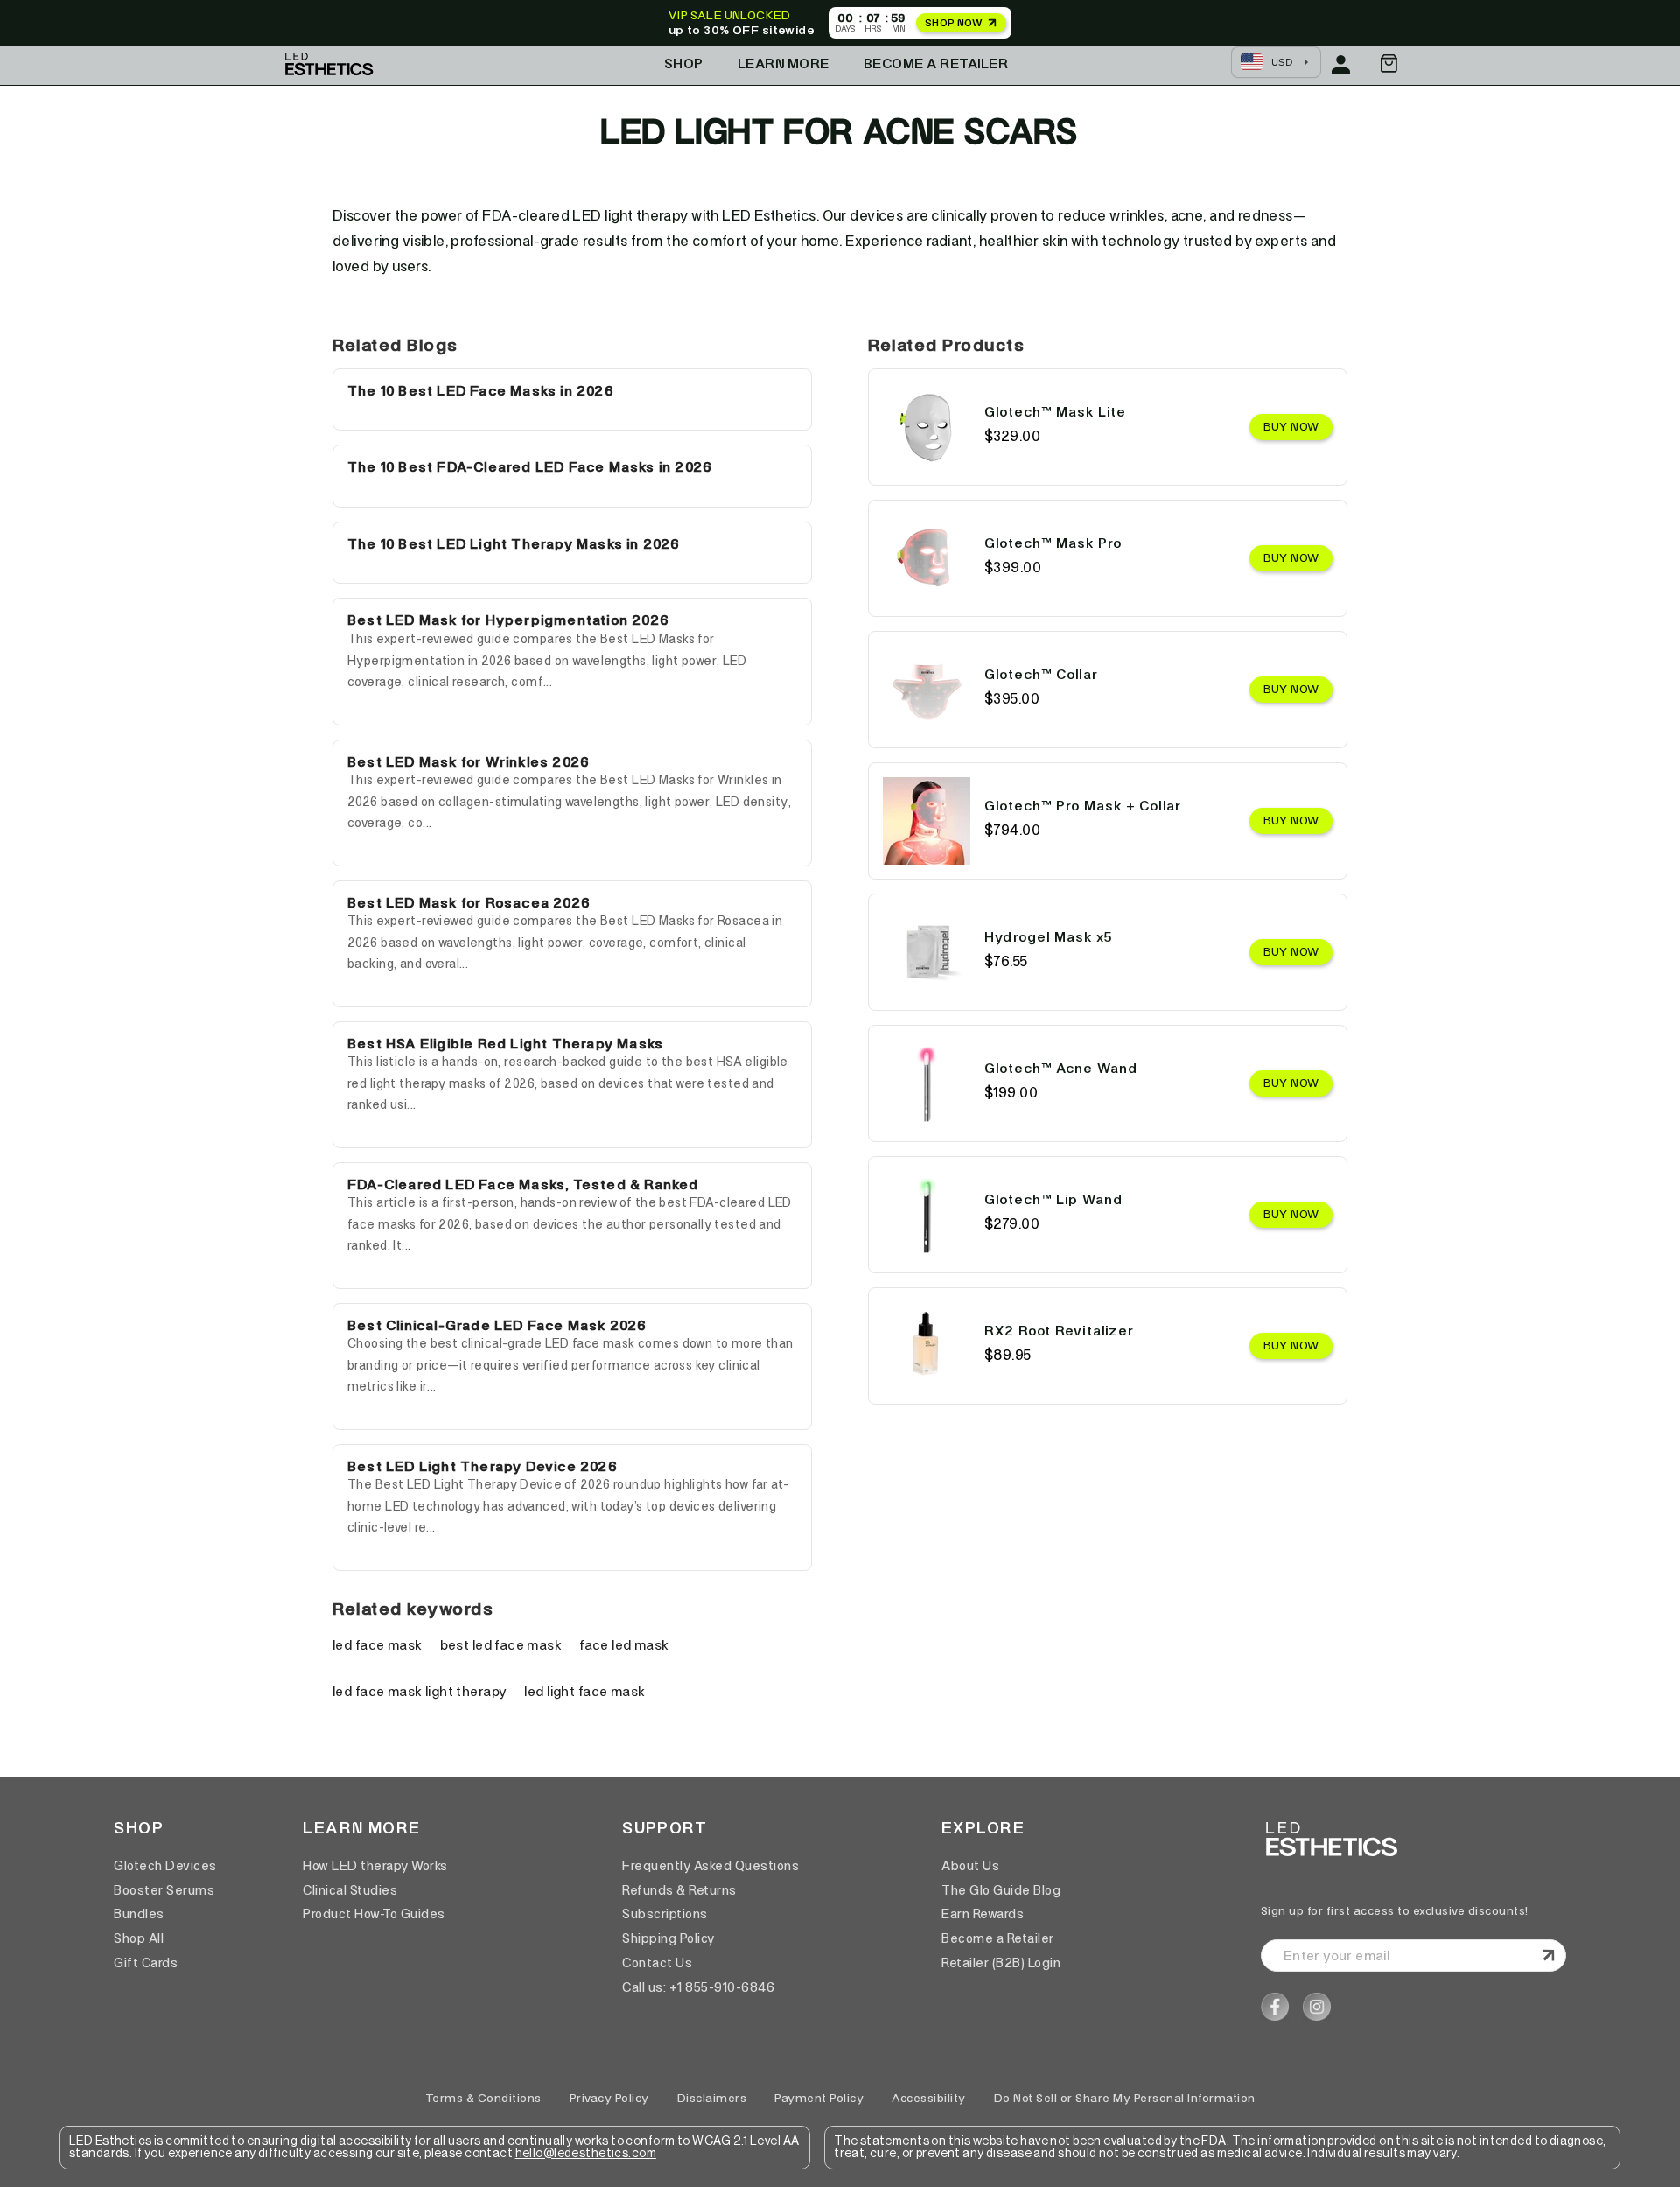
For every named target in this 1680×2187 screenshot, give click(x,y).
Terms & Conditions (483, 2098)
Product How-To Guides (374, 1914)
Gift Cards (146, 1963)
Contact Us (657, 1963)
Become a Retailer (998, 1938)
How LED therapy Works (375, 1866)
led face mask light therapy (420, 1691)
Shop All (139, 1938)
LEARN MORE (784, 63)
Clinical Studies (350, 1890)
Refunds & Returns (679, 1890)
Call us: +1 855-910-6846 (698, 1987)
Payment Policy (819, 2098)
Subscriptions (665, 1914)
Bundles (139, 1914)
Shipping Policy (668, 1938)
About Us (970, 1866)
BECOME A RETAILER (936, 63)
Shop (684, 63)
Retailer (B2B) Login (1001, 1963)
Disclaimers (712, 2098)
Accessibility (929, 2098)
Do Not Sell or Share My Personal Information (1125, 2098)
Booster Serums (164, 1890)
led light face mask (584, 1691)
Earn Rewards (983, 1914)
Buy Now (1291, 427)
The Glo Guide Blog (1001, 1890)
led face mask (378, 1645)
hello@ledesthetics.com (586, 2154)
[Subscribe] (1549, 1955)
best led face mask (501, 1645)
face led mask (624, 1645)
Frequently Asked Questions (710, 1866)
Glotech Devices (165, 1866)
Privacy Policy (609, 2098)
